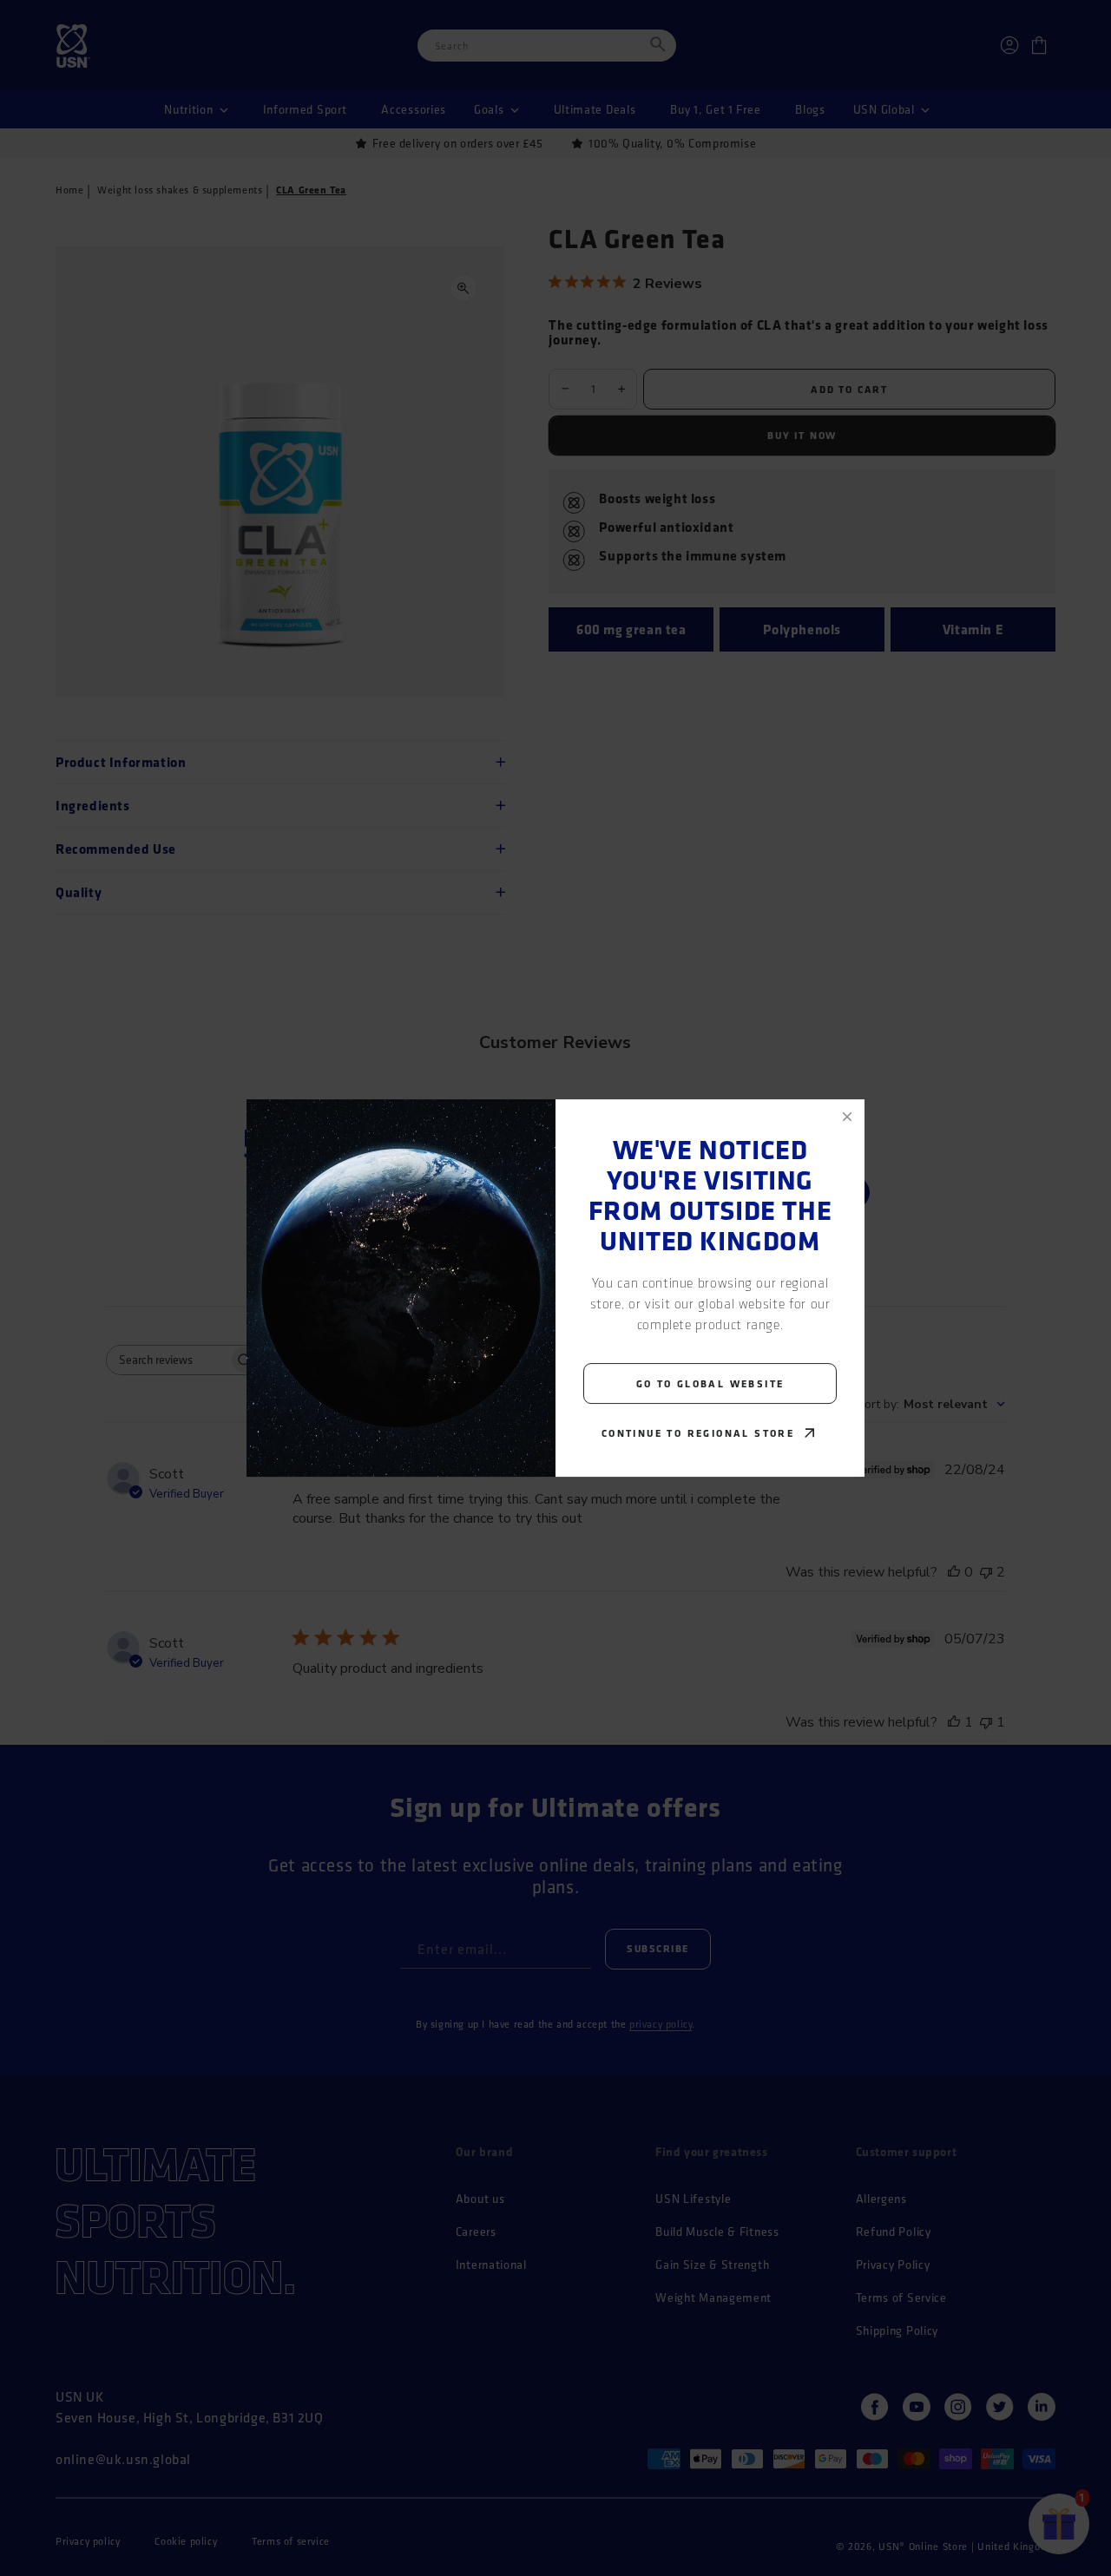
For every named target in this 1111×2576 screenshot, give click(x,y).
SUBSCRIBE (729, 1334)
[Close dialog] (878, 1096)
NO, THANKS (730, 1395)
